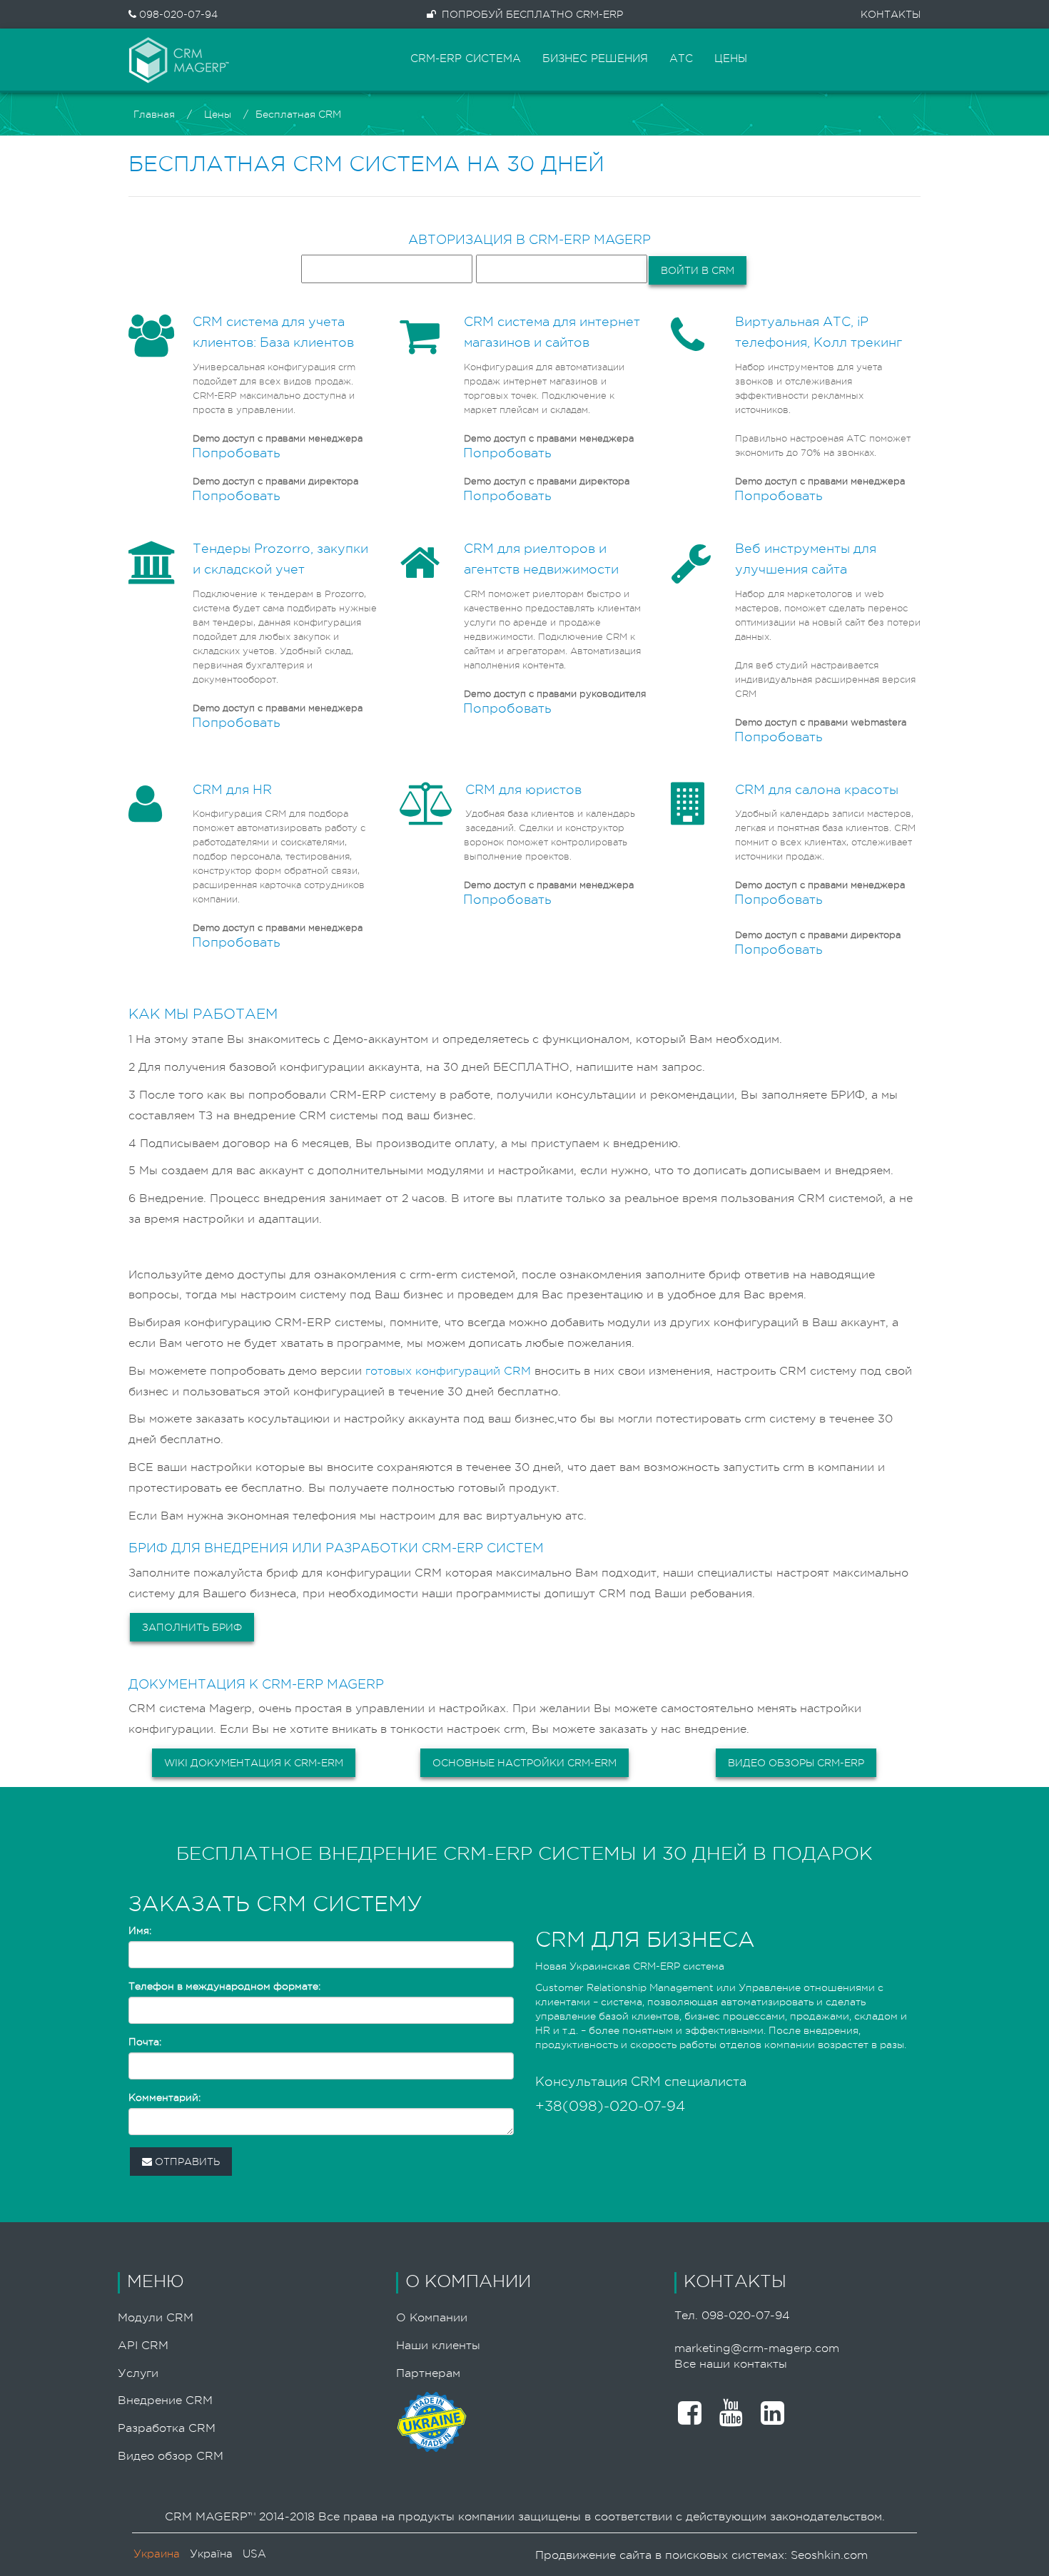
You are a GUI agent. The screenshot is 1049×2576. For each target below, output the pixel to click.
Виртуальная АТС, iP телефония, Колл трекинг (819, 332)
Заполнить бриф (192, 1627)
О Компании (432, 2318)
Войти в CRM (698, 270)
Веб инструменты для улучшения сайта (806, 559)
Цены (731, 59)
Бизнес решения (595, 59)
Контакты (891, 14)
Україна (211, 2554)
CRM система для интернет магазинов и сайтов (552, 332)
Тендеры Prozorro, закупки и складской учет (280, 559)
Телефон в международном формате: (224, 1986)
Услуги (138, 2373)
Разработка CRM (167, 2428)
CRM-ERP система (466, 59)
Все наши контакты (731, 2364)
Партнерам (428, 2373)
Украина (157, 2554)
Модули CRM (156, 2318)
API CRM (143, 2346)
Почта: (145, 2042)
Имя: (140, 1930)
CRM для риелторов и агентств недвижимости (541, 559)
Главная (154, 114)
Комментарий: (164, 2097)
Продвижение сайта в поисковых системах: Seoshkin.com (701, 2555)
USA (254, 2554)
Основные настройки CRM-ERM (524, 1763)
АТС (681, 59)
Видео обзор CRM (171, 2456)
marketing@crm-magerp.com (757, 2348)
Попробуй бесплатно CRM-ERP (532, 14)
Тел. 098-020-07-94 (732, 2316)
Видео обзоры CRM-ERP (796, 1763)
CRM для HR (232, 790)
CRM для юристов (523, 790)
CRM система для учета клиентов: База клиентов (273, 332)
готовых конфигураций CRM (448, 1371)
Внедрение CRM (165, 2401)
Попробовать (236, 453)
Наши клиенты (438, 2346)
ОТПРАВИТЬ (186, 2162)
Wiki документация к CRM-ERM (254, 1763)
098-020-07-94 (177, 14)
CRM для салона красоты (817, 790)
